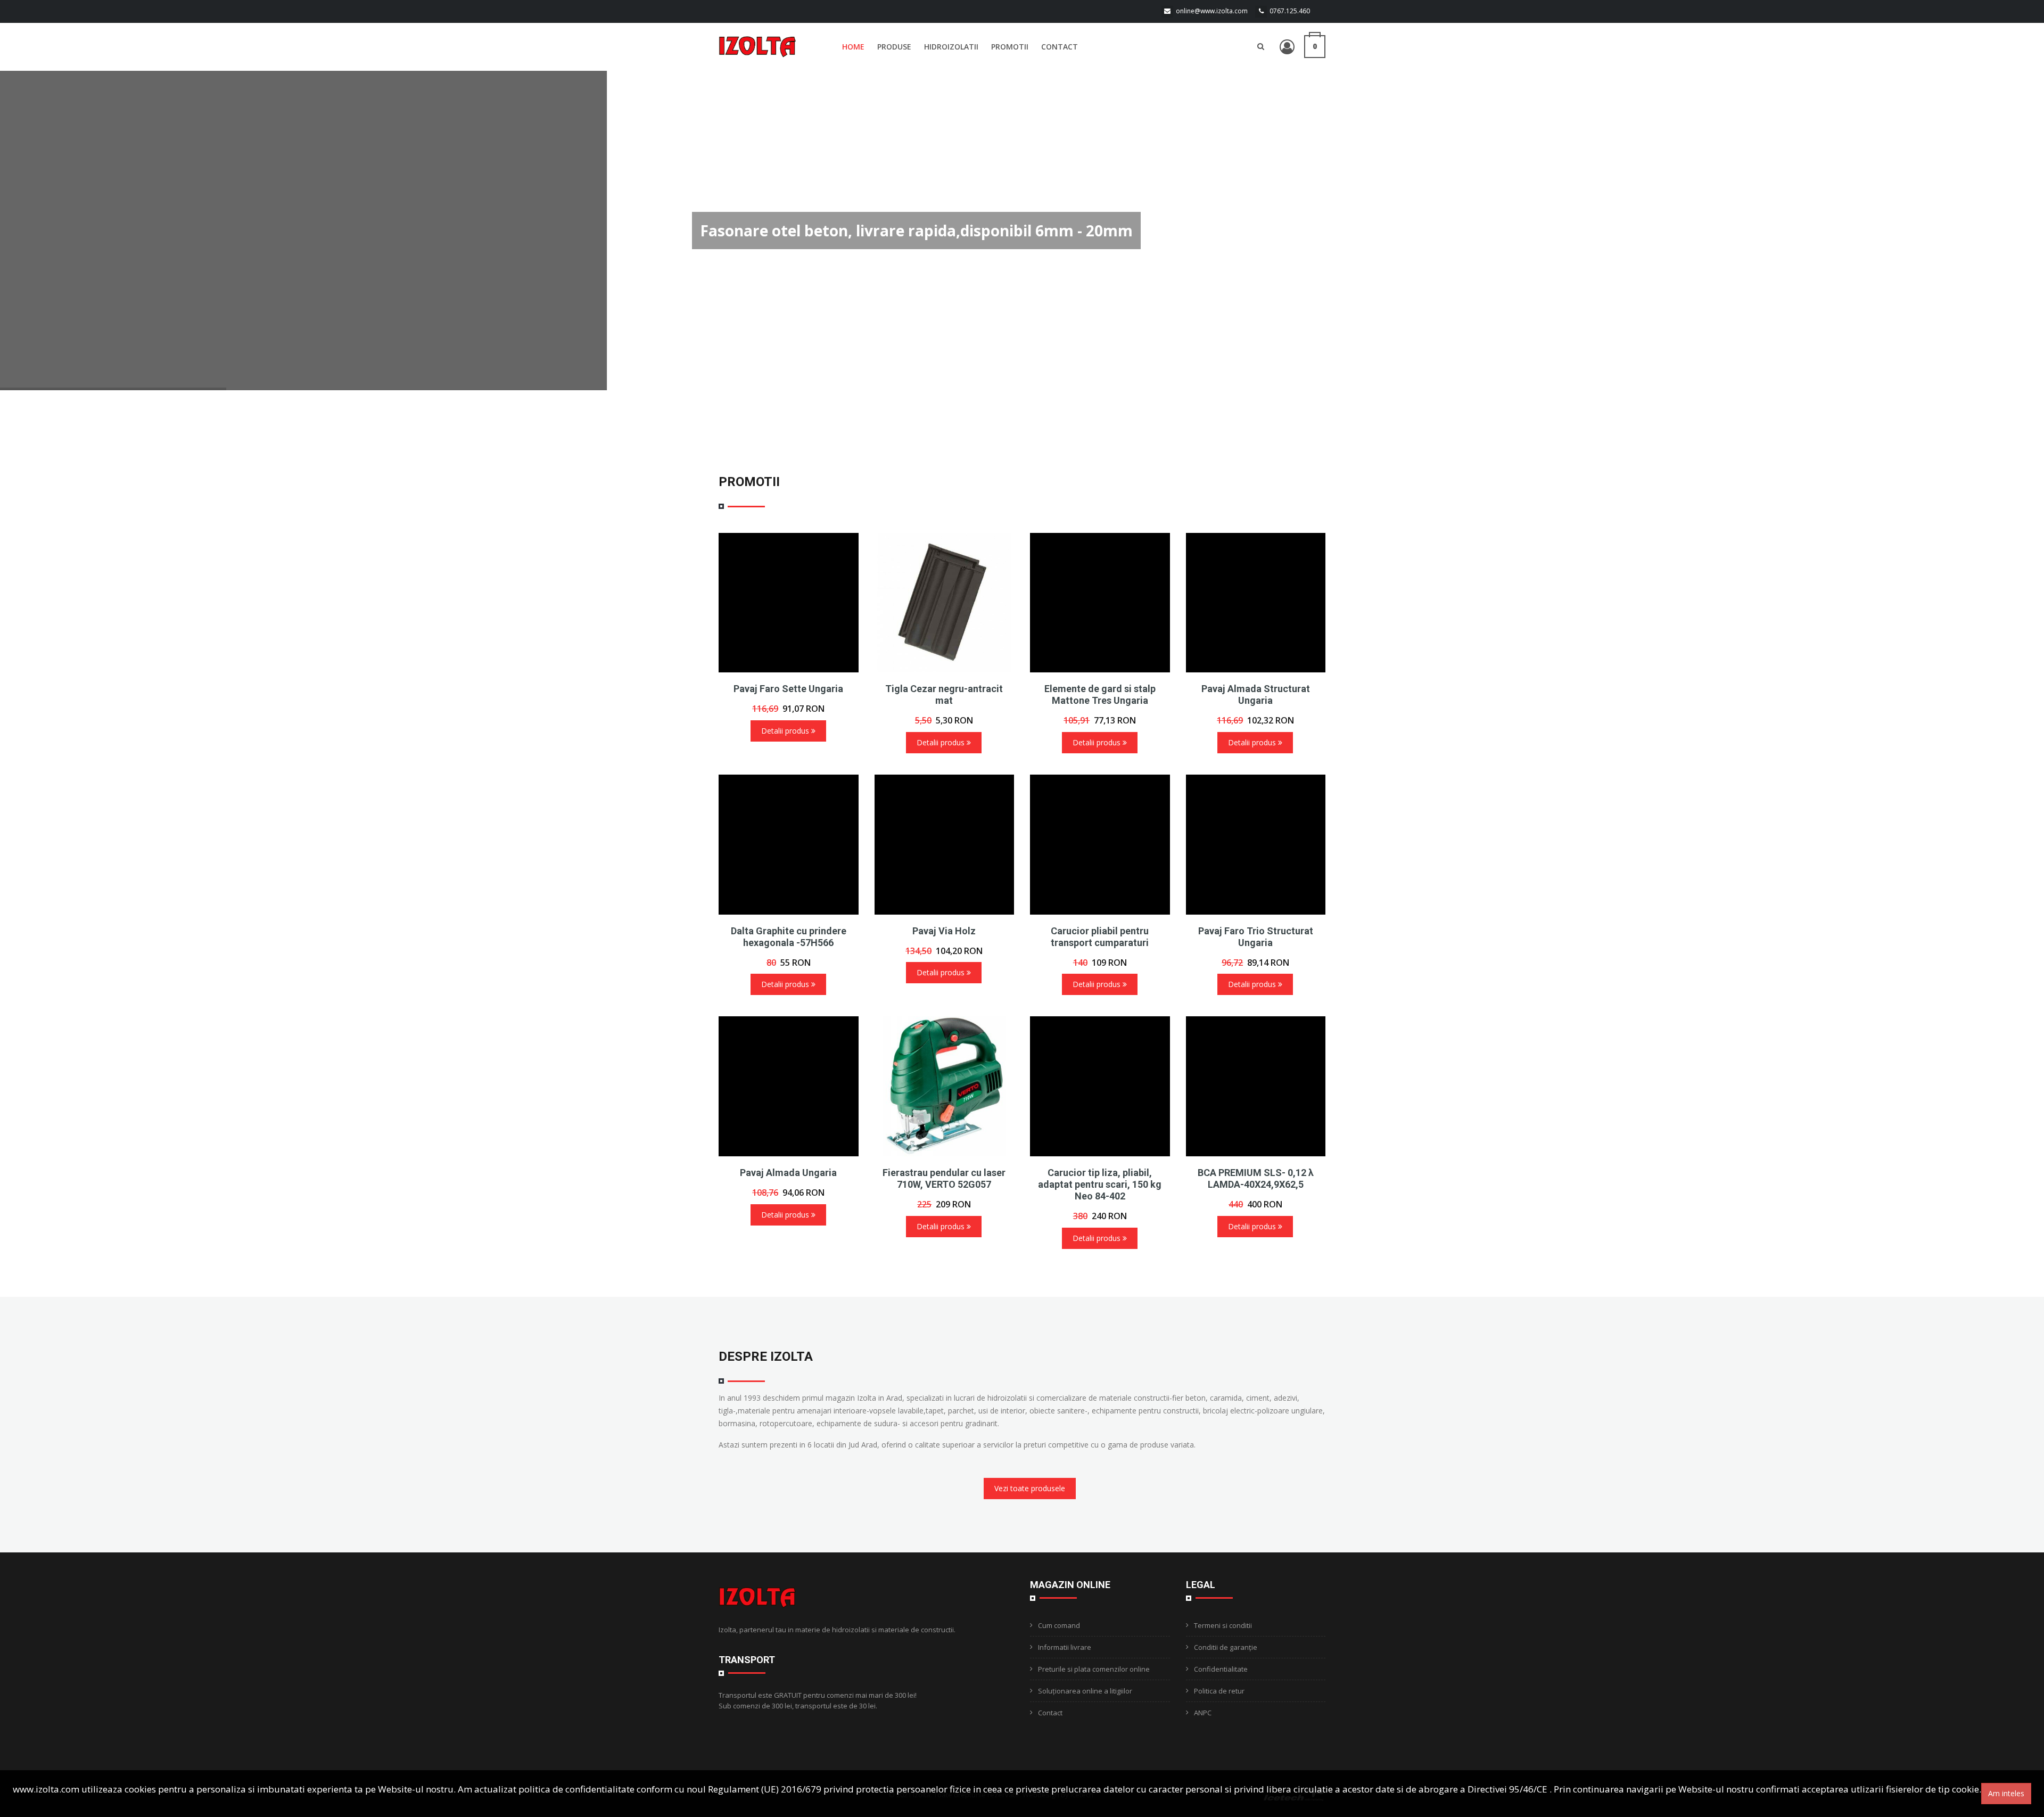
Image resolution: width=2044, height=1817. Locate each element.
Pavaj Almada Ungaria (788, 1173)
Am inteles (2006, 1793)
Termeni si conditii (1223, 1625)
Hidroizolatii (951, 47)
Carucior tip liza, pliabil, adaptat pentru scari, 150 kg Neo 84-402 (1100, 1184)
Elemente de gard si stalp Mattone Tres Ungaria (1100, 694)
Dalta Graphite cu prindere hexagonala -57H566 (789, 937)
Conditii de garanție (1226, 1647)
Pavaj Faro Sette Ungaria (788, 689)
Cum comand (1059, 1625)
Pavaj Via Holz (944, 931)
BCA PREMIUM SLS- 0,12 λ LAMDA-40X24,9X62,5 (1256, 1178)
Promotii (1010, 47)
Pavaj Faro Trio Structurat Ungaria (1256, 937)
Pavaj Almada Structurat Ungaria (1256, 694)
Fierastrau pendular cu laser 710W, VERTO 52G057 (944, 1178)
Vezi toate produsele (1030, 1488)
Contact (1060, 47)
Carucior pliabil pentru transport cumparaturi (1100, 937)
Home (853, 47)
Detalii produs (786, 731)
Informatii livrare (1065, 1647)
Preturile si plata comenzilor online (1094, 1669)
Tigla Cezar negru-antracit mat (944, 694)
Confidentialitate (1221, 1669)
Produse (894, 47)
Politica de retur (1219, 1691)
